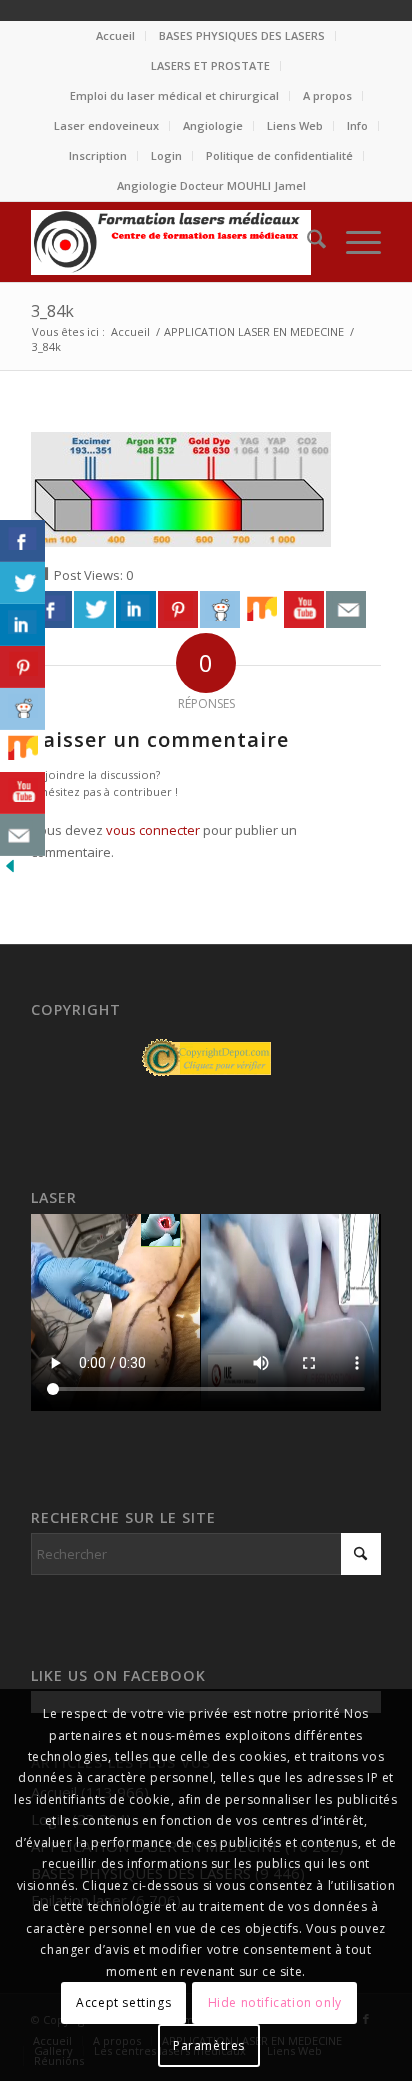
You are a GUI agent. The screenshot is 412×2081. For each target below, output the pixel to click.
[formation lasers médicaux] (171, 242)
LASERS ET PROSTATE (210, 65)
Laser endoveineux (106, 125)
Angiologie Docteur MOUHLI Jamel (211, 185)
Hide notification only (275, 2002)
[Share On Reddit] (220, 609)
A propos (327, 95)
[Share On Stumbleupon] (262, 609)
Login (166, 155)
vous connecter (153, 830)
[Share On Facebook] (52, 609)
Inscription (98, 155)
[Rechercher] (306, 242)
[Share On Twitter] (94, 609)
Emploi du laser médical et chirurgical (174, 95)
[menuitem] (116, 36)
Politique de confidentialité (279, 155)
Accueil (115, 35)
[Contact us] (346, 609)
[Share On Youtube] (304, 609)
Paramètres (209, 2045)
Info (357, 125)
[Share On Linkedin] (136, 609)
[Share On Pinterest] (178, 609)
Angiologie (213, 125)
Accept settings (123, 2002)
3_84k (52, 311)
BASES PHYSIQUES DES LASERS (242, 35)
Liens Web (295, 125)
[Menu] (353, 242)
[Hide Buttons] (10, 871)
